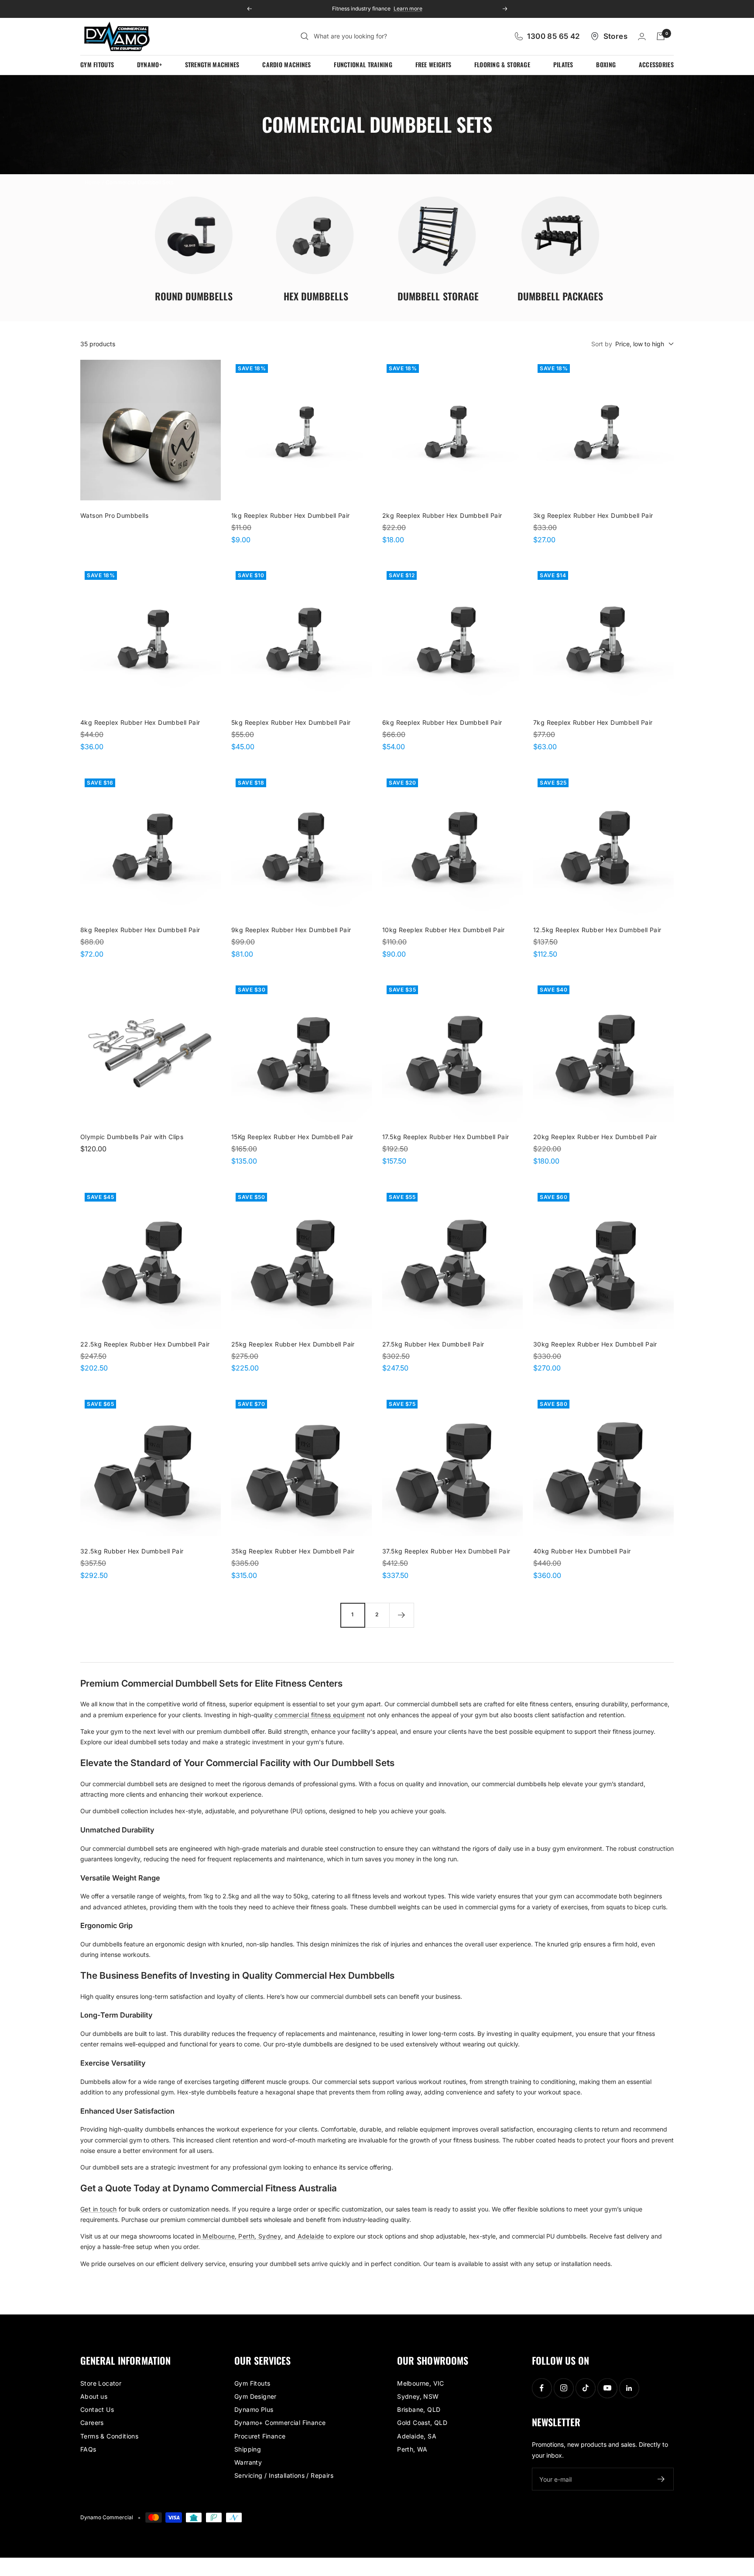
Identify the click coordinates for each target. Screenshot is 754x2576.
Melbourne (218, 2236)
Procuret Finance (260, 2436)
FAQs (88, 2449)
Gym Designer (255, 2396)
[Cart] (661, 36)
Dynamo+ (149, 64)
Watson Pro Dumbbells (114, 515)
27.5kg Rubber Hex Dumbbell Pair (433, 1344)
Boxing (606, 64)
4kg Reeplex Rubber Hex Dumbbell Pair (140, 722)
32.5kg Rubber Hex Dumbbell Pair (132, 1551)
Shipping (248, 2449)
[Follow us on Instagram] (564, 2388)
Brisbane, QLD (419, 2409)
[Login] (642, 36)
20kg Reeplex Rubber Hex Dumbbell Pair (595, 1137)
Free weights (434, 64)
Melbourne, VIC (421, 2383)
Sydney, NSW (418, 2396)
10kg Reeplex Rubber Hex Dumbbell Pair (444, 930)
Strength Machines (212, 64)
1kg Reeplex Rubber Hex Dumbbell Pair (290, 515)
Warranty (248, 2462)
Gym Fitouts (97, 64)
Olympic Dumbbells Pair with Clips (132, 1137)
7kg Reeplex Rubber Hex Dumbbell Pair (593, 722)
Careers (92, 2423)
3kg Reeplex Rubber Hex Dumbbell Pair (593, 515)
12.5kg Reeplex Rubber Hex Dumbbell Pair (597, 930)
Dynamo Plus (254, 2409)
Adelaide (310, 2236)
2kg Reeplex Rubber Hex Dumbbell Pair (442, 515)
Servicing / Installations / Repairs (284, 2475)
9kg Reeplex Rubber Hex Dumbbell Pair (291, 930)
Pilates (563, 64)
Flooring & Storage (502, 64)
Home (93, 182)
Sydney (269, 2236)
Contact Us (97, 2409)
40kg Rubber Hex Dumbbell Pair (582, 1551)
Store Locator (101, 2383)
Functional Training (363, 64)
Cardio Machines (287, 64)
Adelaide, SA (417, 2436)
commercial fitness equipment (319, 1715)
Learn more (404, 9)
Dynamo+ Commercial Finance (280, 2423)
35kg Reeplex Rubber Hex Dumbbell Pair (293, 1551)
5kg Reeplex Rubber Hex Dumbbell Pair (291, 722)
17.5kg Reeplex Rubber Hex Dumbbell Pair (446, 1137)
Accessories (656, 64)
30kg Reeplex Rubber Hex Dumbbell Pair (595, 1344)
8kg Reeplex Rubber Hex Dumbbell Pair (140, 930)
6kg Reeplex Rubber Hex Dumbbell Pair (442, 722)
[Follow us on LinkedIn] (629, 2388)
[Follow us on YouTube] (607, 2388)
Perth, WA (412, 2449)
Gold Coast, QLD (422, 2423)
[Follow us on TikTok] (585, 2388)
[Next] (401, 1615)
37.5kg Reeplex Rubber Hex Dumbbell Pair (446, 1551)
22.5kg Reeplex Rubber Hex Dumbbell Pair (145, 1344)
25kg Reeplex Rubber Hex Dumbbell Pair (293, 1344)
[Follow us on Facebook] (542, 2388)
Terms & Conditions (109, 2436)
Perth (245, 2236)
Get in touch (99, 2209)
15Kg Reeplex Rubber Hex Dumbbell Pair (292, 1137)
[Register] (661, 2479)
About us (94, 2396)
